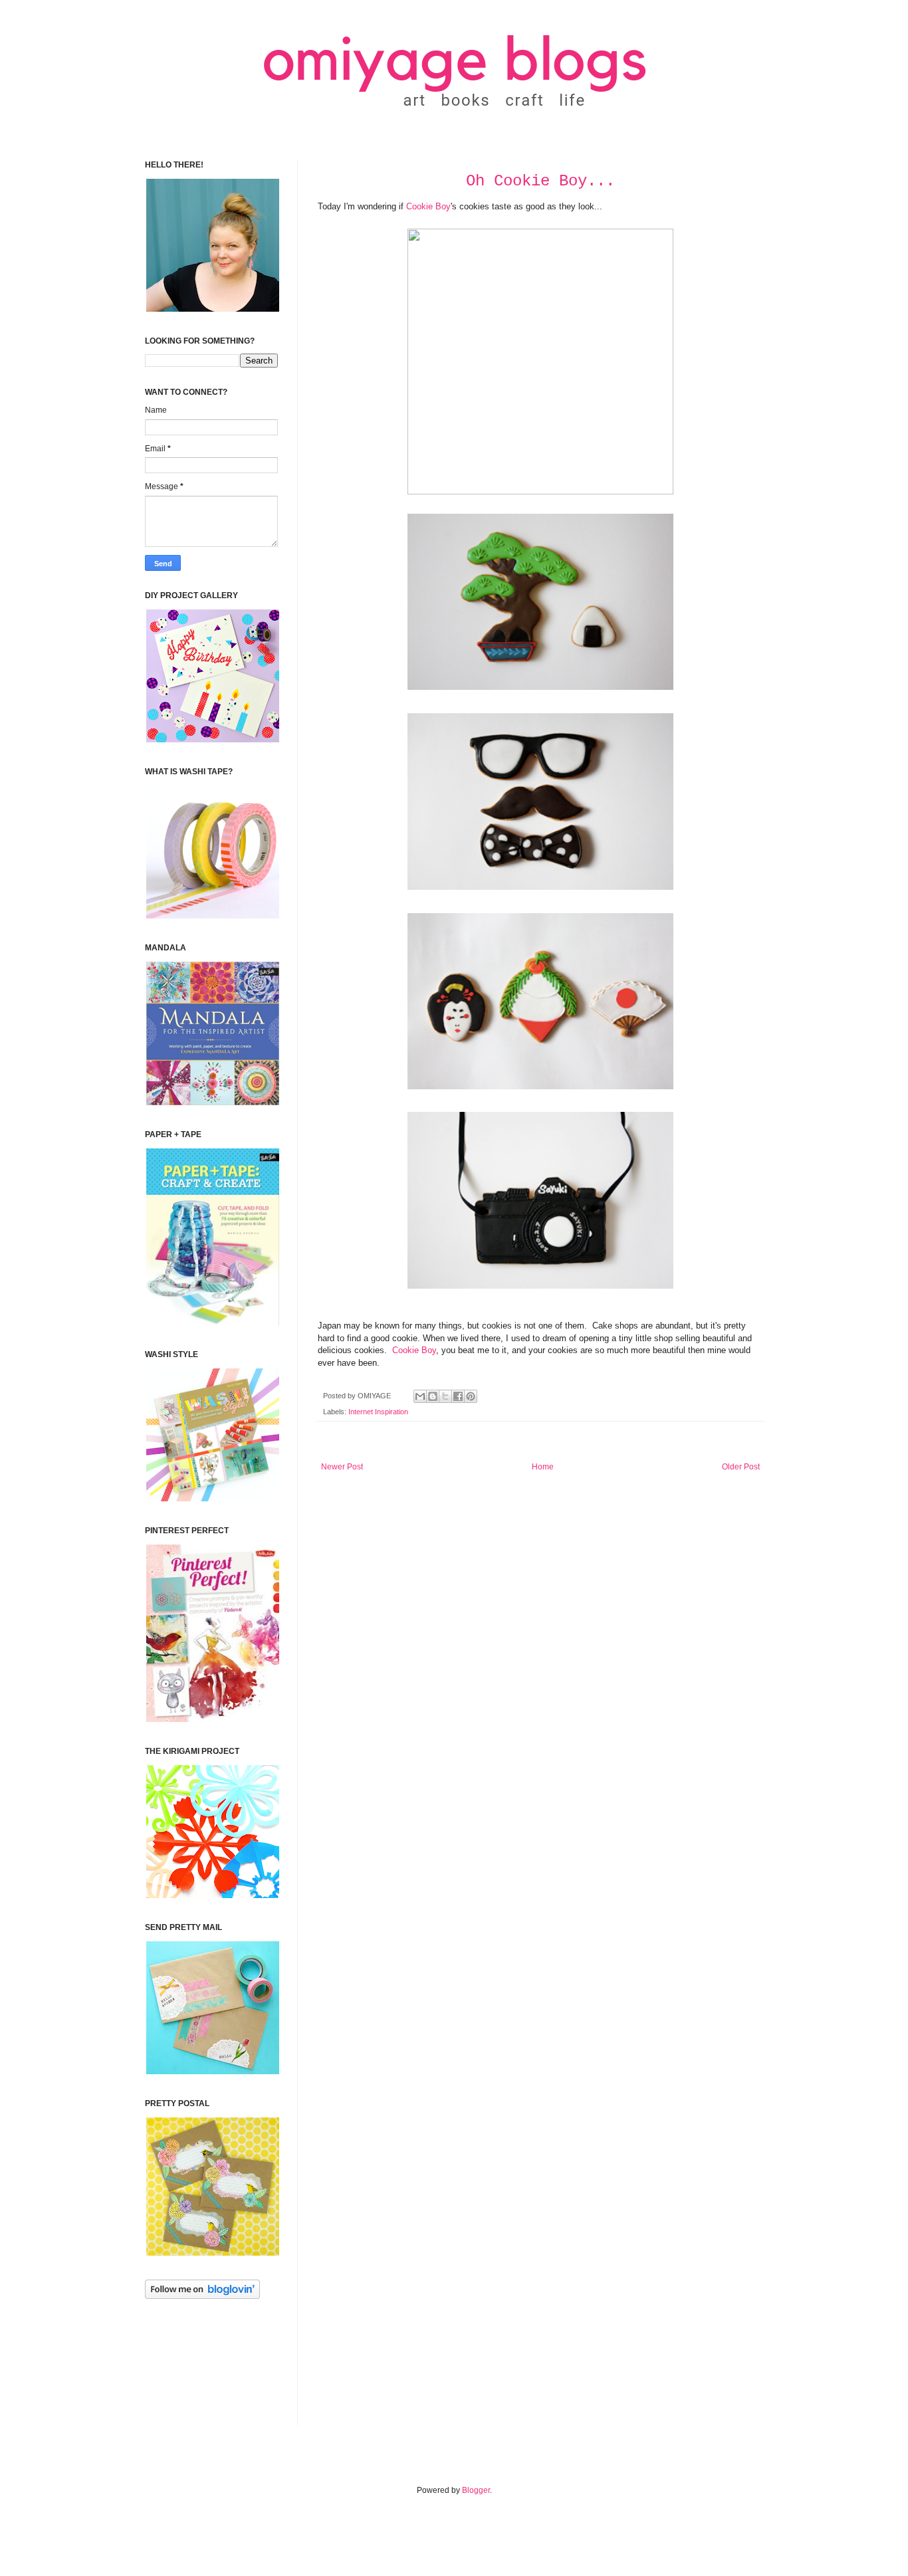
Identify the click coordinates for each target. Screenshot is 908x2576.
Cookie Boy (428, 206)
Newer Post (342, 1467)
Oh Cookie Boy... (540, 181)
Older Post (741, 1467)
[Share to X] (445, 1396)
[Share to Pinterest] (471, 1396)
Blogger (476, 2490)
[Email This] (420, 1396)
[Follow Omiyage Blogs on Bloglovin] (202, 2296)
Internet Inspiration (378, 1412)
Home (543, 1467)
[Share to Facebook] (458, 1396)
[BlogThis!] (433, 1396)
